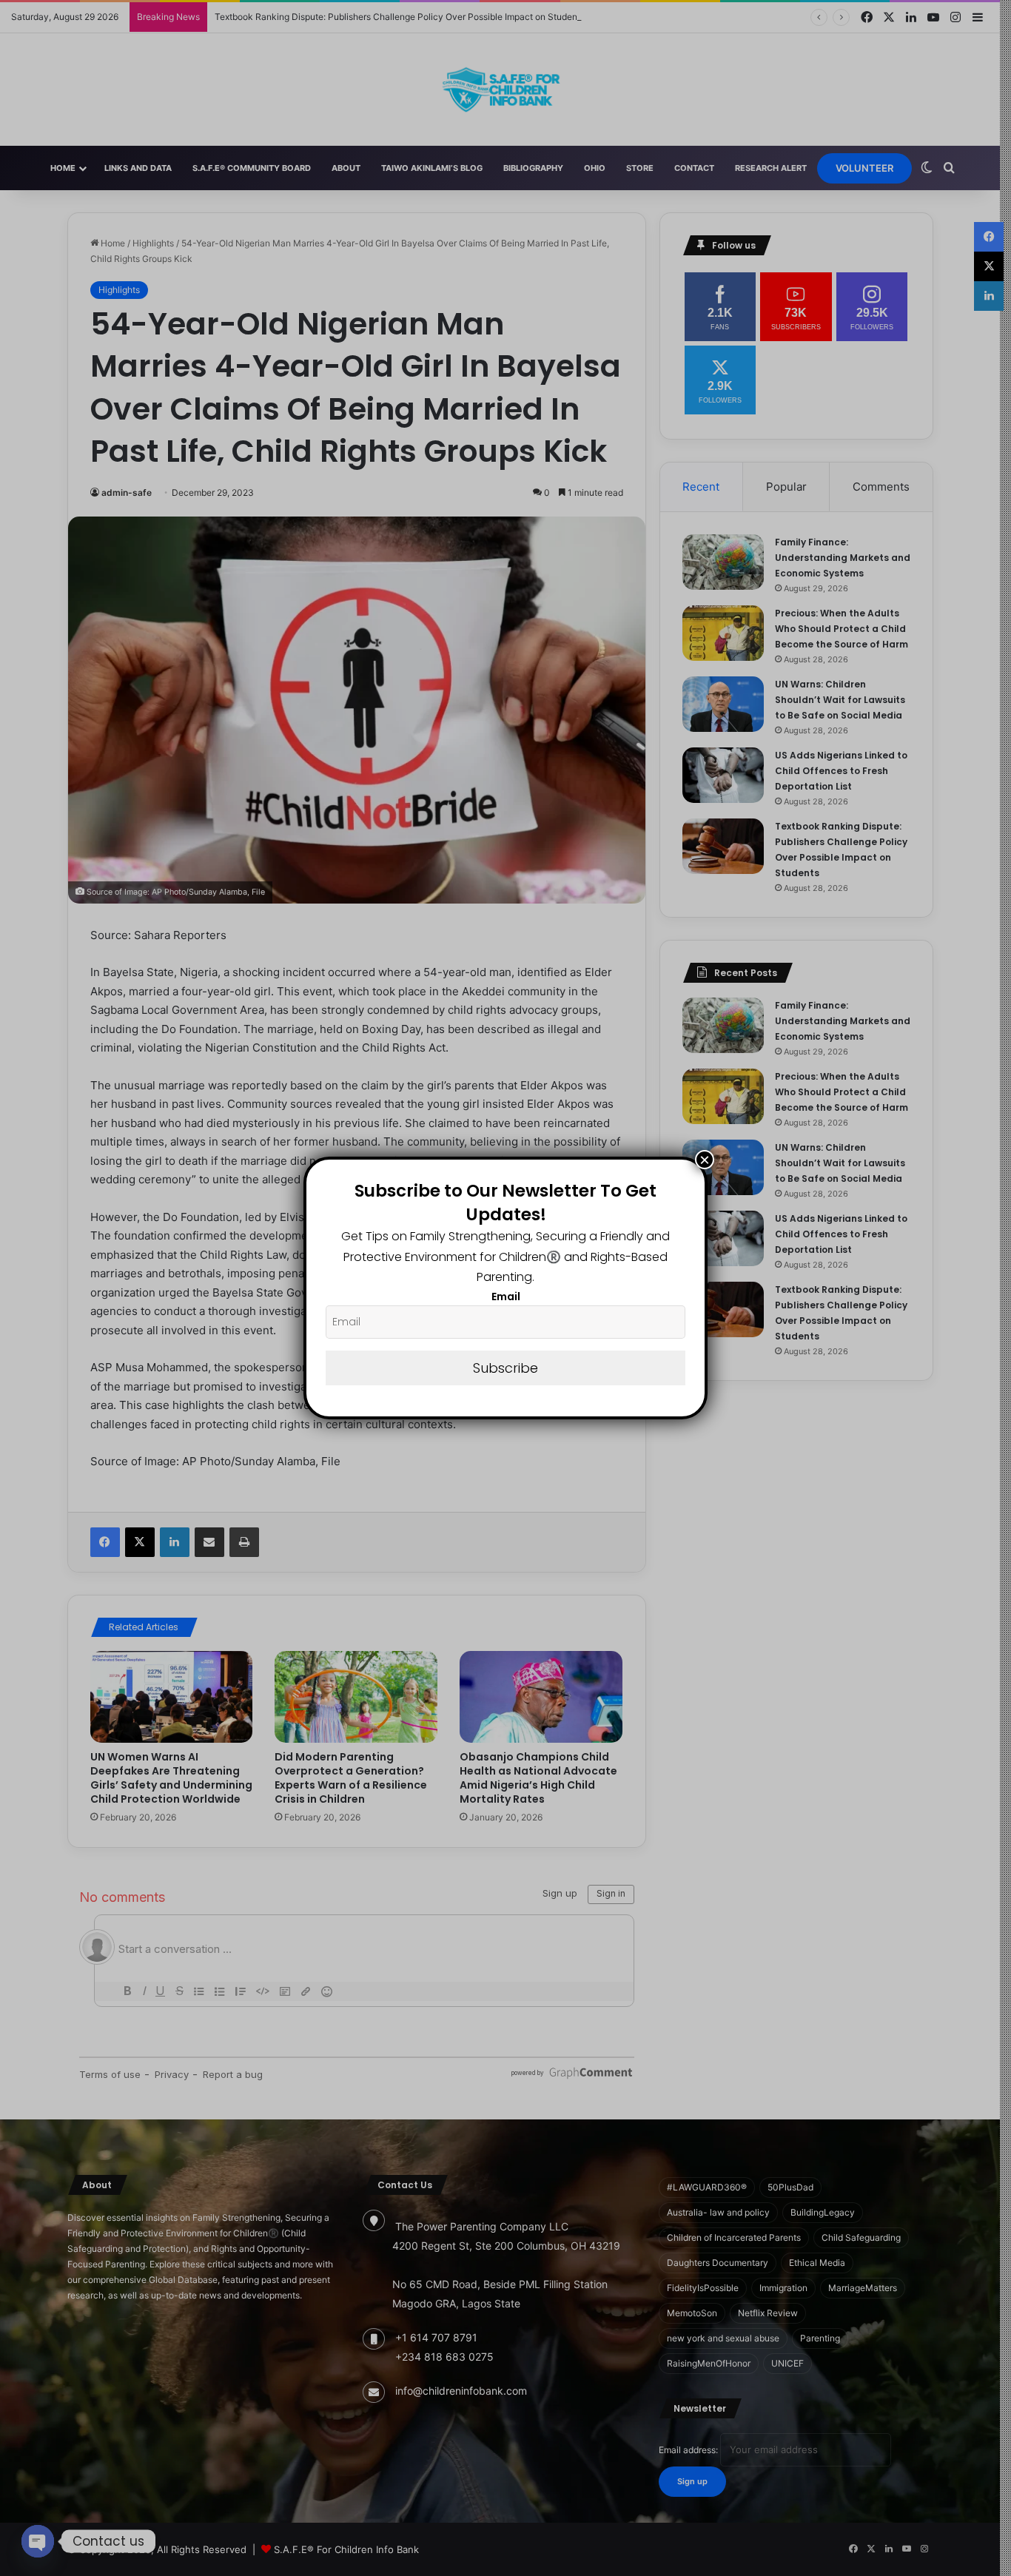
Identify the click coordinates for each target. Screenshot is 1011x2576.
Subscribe (505, 1368)
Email (506, 1297)
